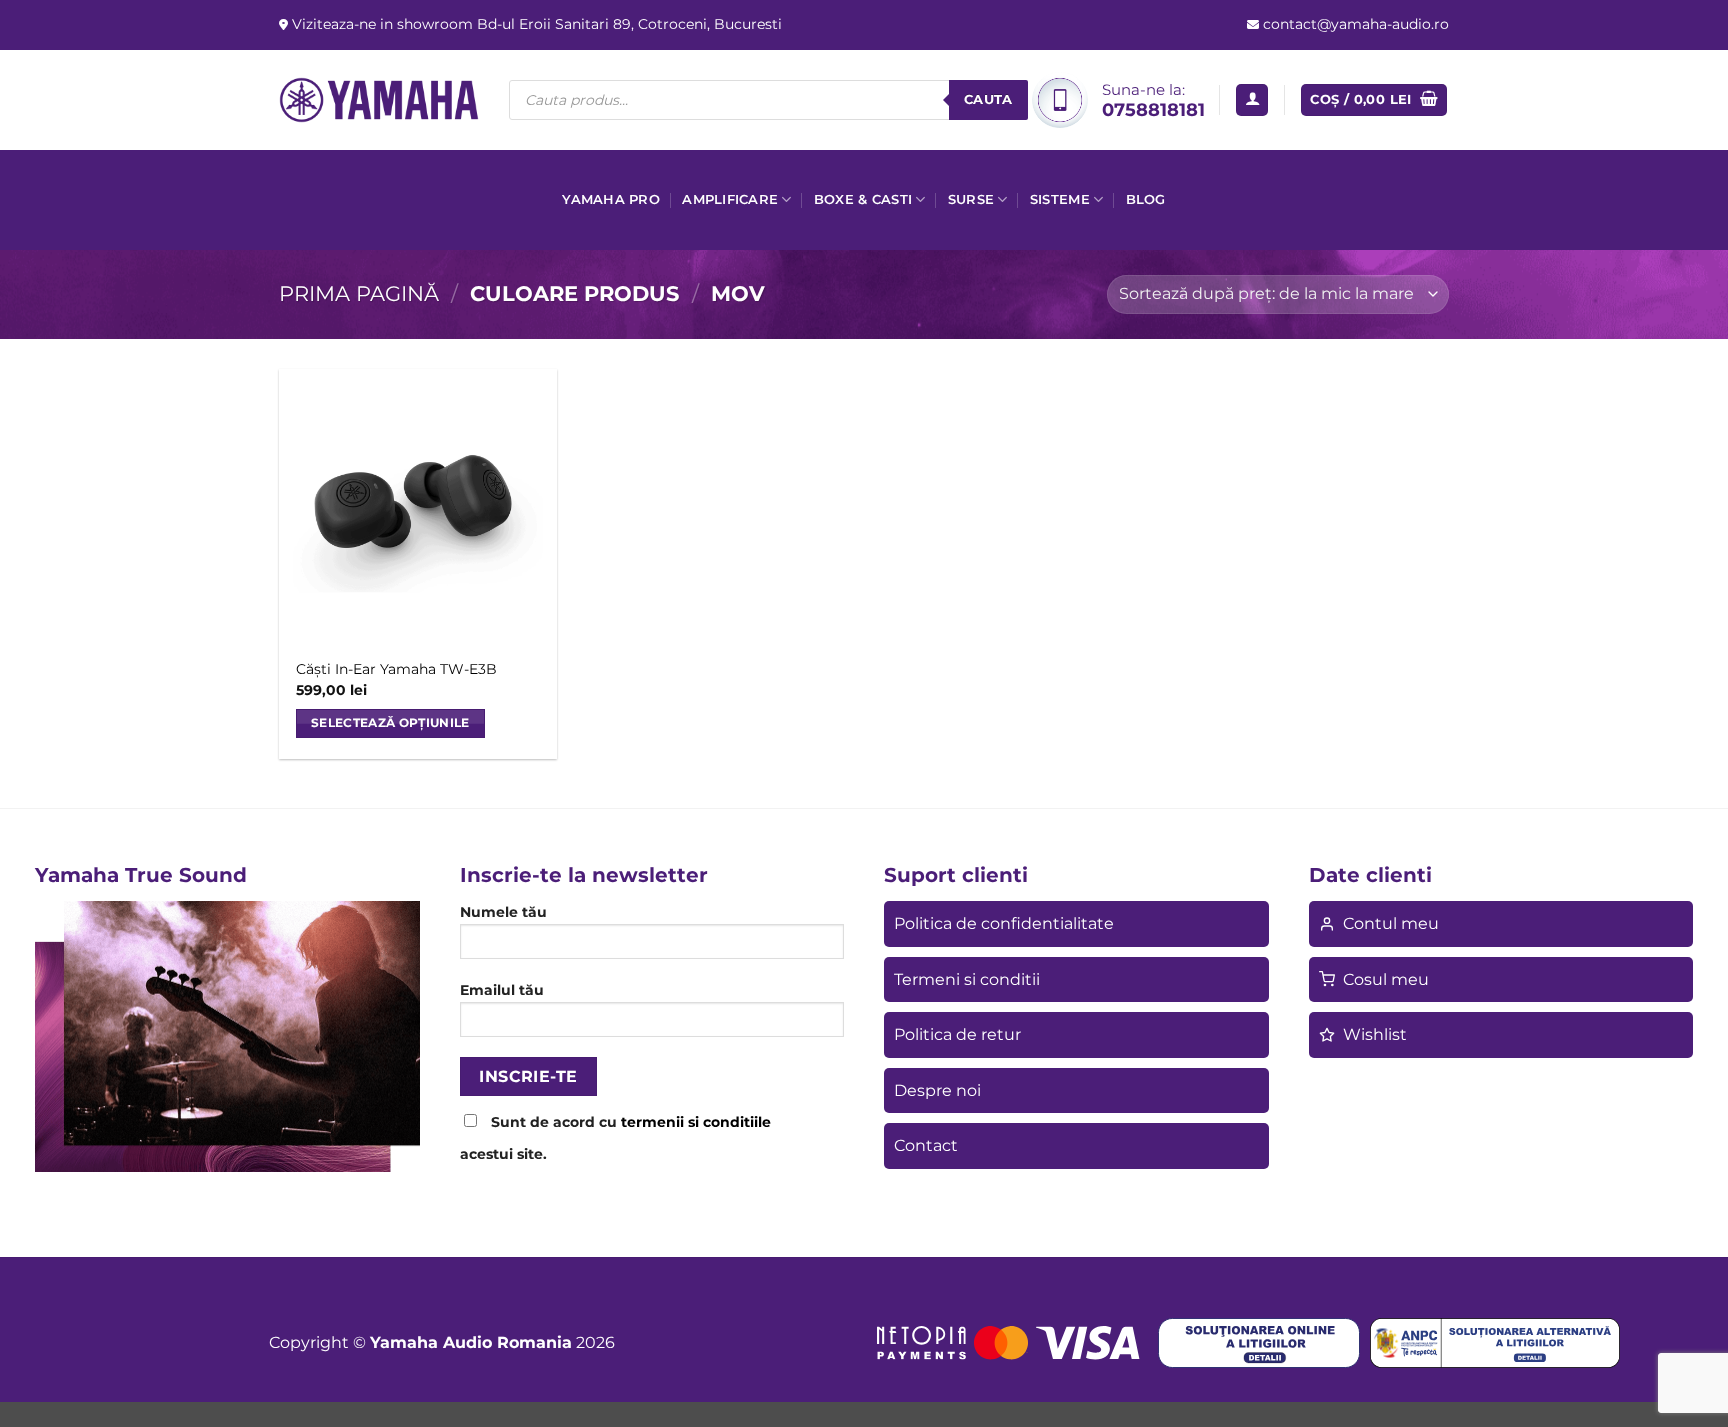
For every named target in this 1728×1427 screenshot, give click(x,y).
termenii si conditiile (696, 1122)
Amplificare (730, 199)
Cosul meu (1386, 979)
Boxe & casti (863, 199)
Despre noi (937, 1090)
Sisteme (1060, 199)
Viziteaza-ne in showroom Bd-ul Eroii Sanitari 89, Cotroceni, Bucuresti (535, 24)
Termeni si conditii (967, 979)
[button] (1252, 100)
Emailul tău (502, 990)
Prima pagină (359, 293)
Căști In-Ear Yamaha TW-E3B (396, 669)
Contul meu (1391, 923)
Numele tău (503, 912)
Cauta (988, 99)
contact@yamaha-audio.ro (1354, 24)
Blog (1146, 199)
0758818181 (1153, 109)
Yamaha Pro (611, 199)
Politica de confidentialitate (1004, 923)
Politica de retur (957, 1034)
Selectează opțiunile (390, 723)
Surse (971, 199)
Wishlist (1375, 1034)
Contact (926, 1145)
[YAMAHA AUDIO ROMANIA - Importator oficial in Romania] (379, 99)
